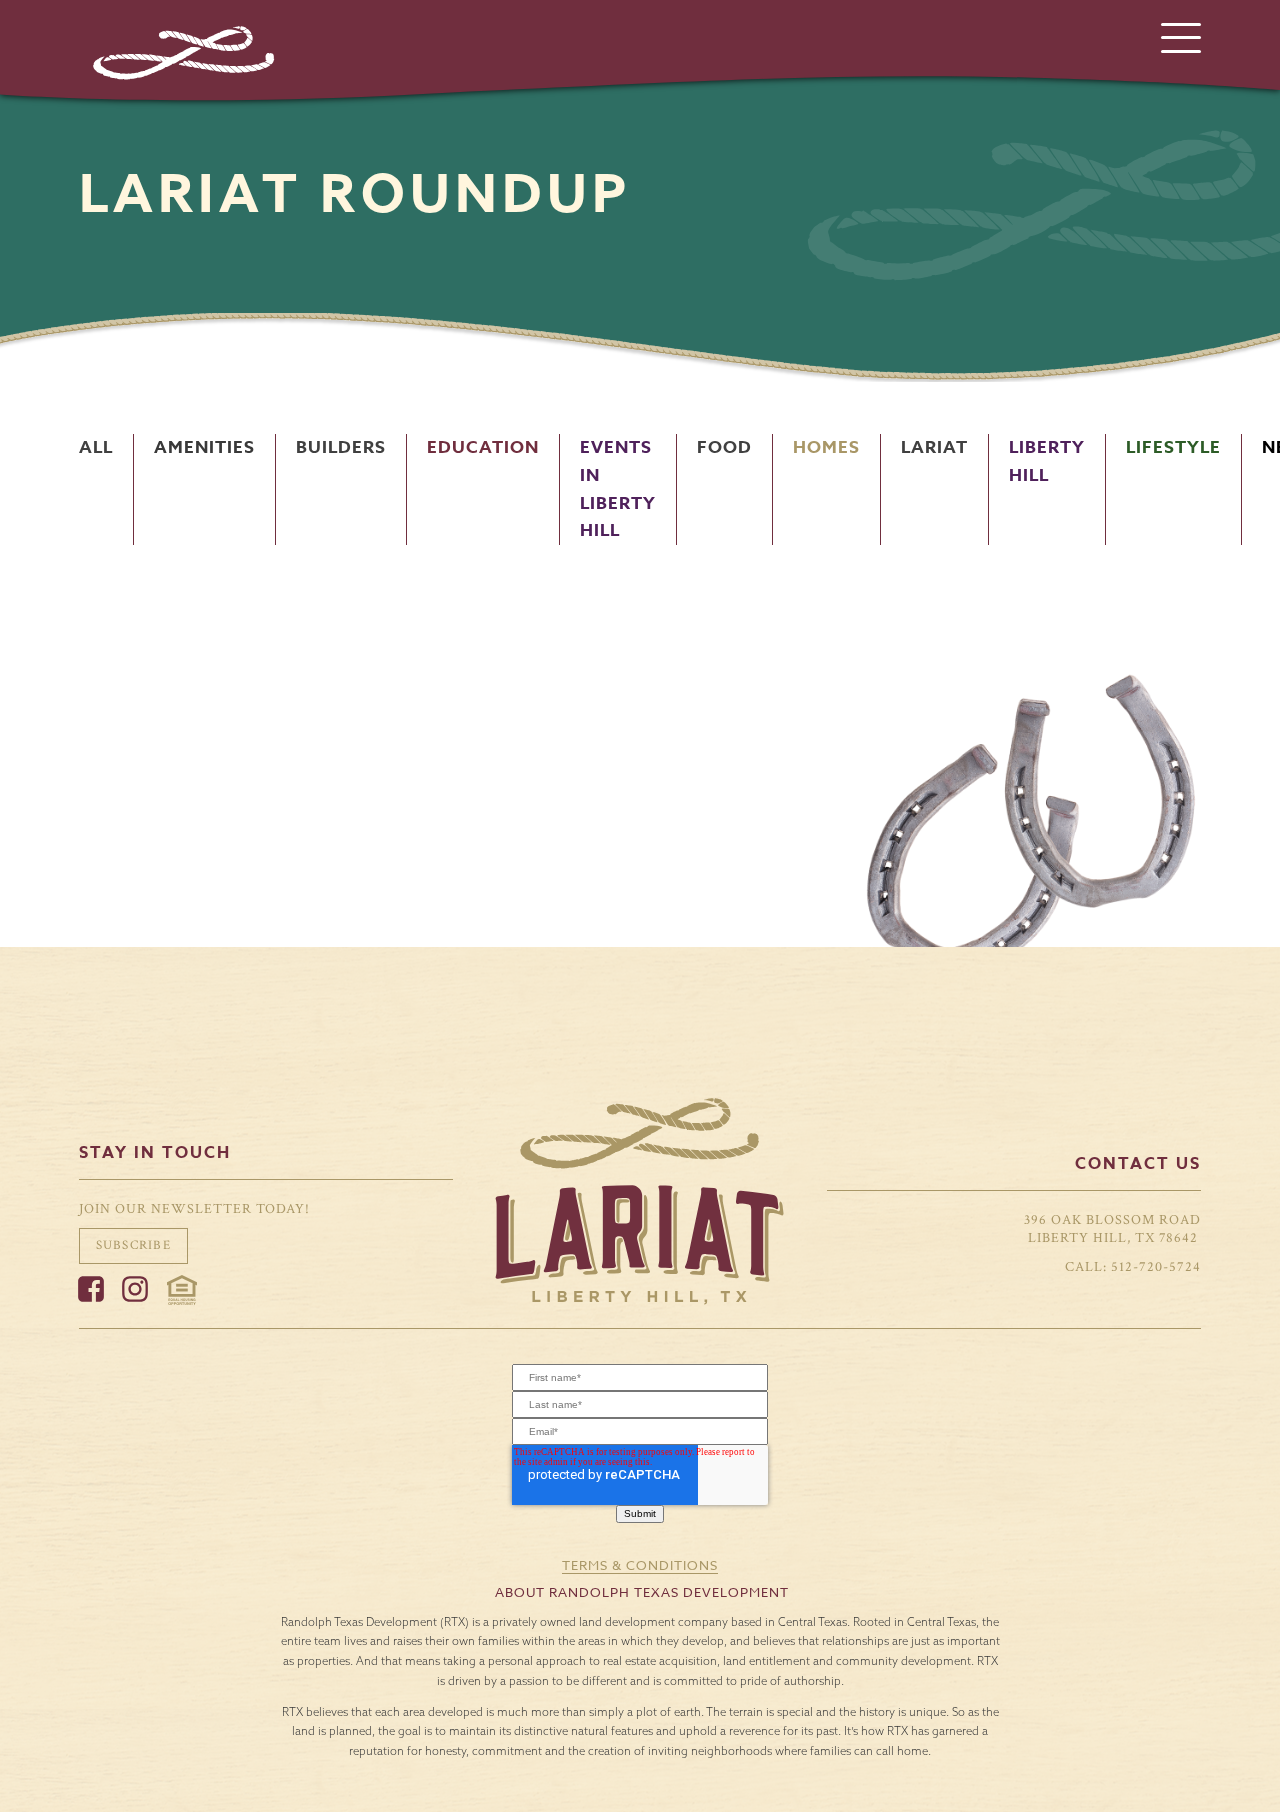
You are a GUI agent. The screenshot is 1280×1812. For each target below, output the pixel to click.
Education (483, 447)
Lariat (934, 447)
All (96, 447)
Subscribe (133, 1245)
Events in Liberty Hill (618, 489)
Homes (826, 447)
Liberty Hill (1047, 461)
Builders (341, 447)
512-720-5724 (1156, 1266)
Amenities (204, 447)
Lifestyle (1173, 447)
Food (724, 447)
